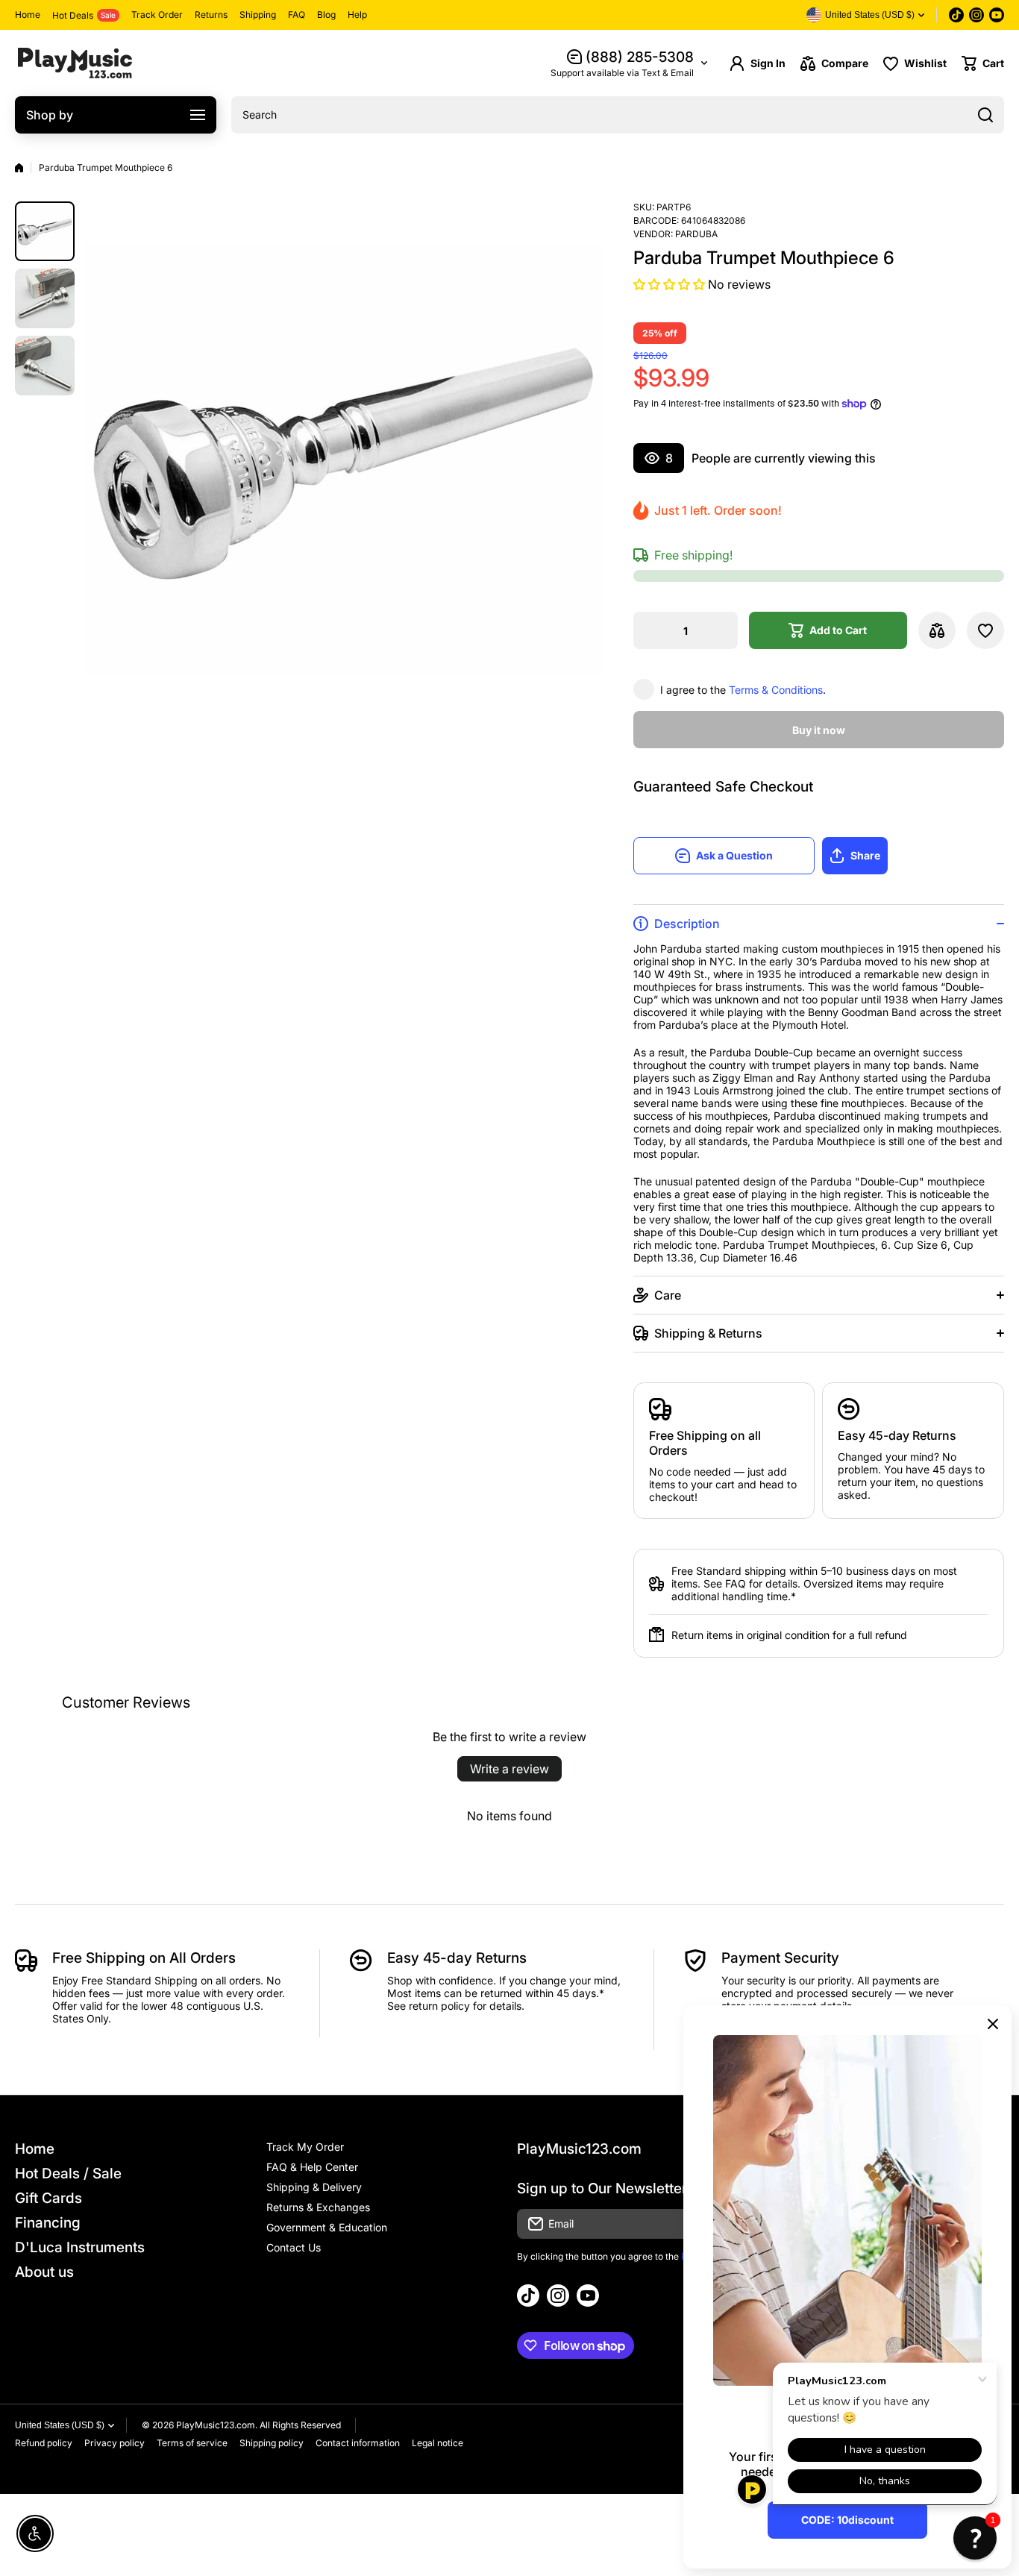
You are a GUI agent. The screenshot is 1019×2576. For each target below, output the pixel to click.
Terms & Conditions (776, 690)
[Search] (985, 115)
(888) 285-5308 (640, 57)
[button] (983, 63)
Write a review (509, 1769)
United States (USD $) (60, 2425)
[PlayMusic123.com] (75, 63)
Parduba (696, 234)
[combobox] (618, 115)
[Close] (993, 2024)
